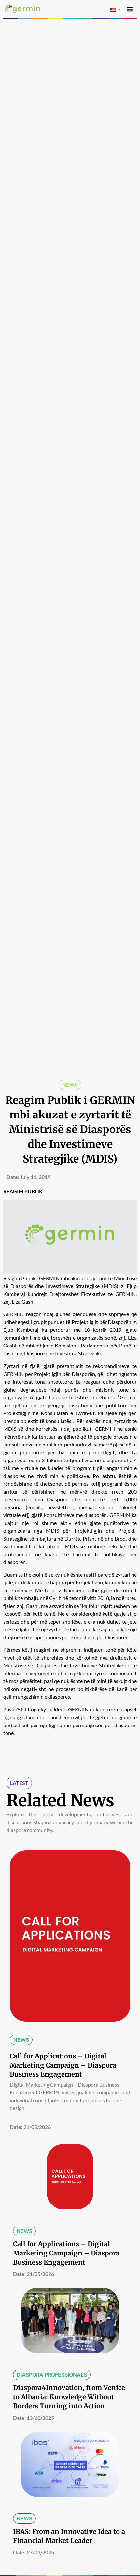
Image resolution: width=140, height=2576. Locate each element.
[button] (130, 9)
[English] (113, 10)
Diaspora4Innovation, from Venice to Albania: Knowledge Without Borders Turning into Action (69, 2397)
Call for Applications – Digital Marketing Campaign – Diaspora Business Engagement (63, 2065)
